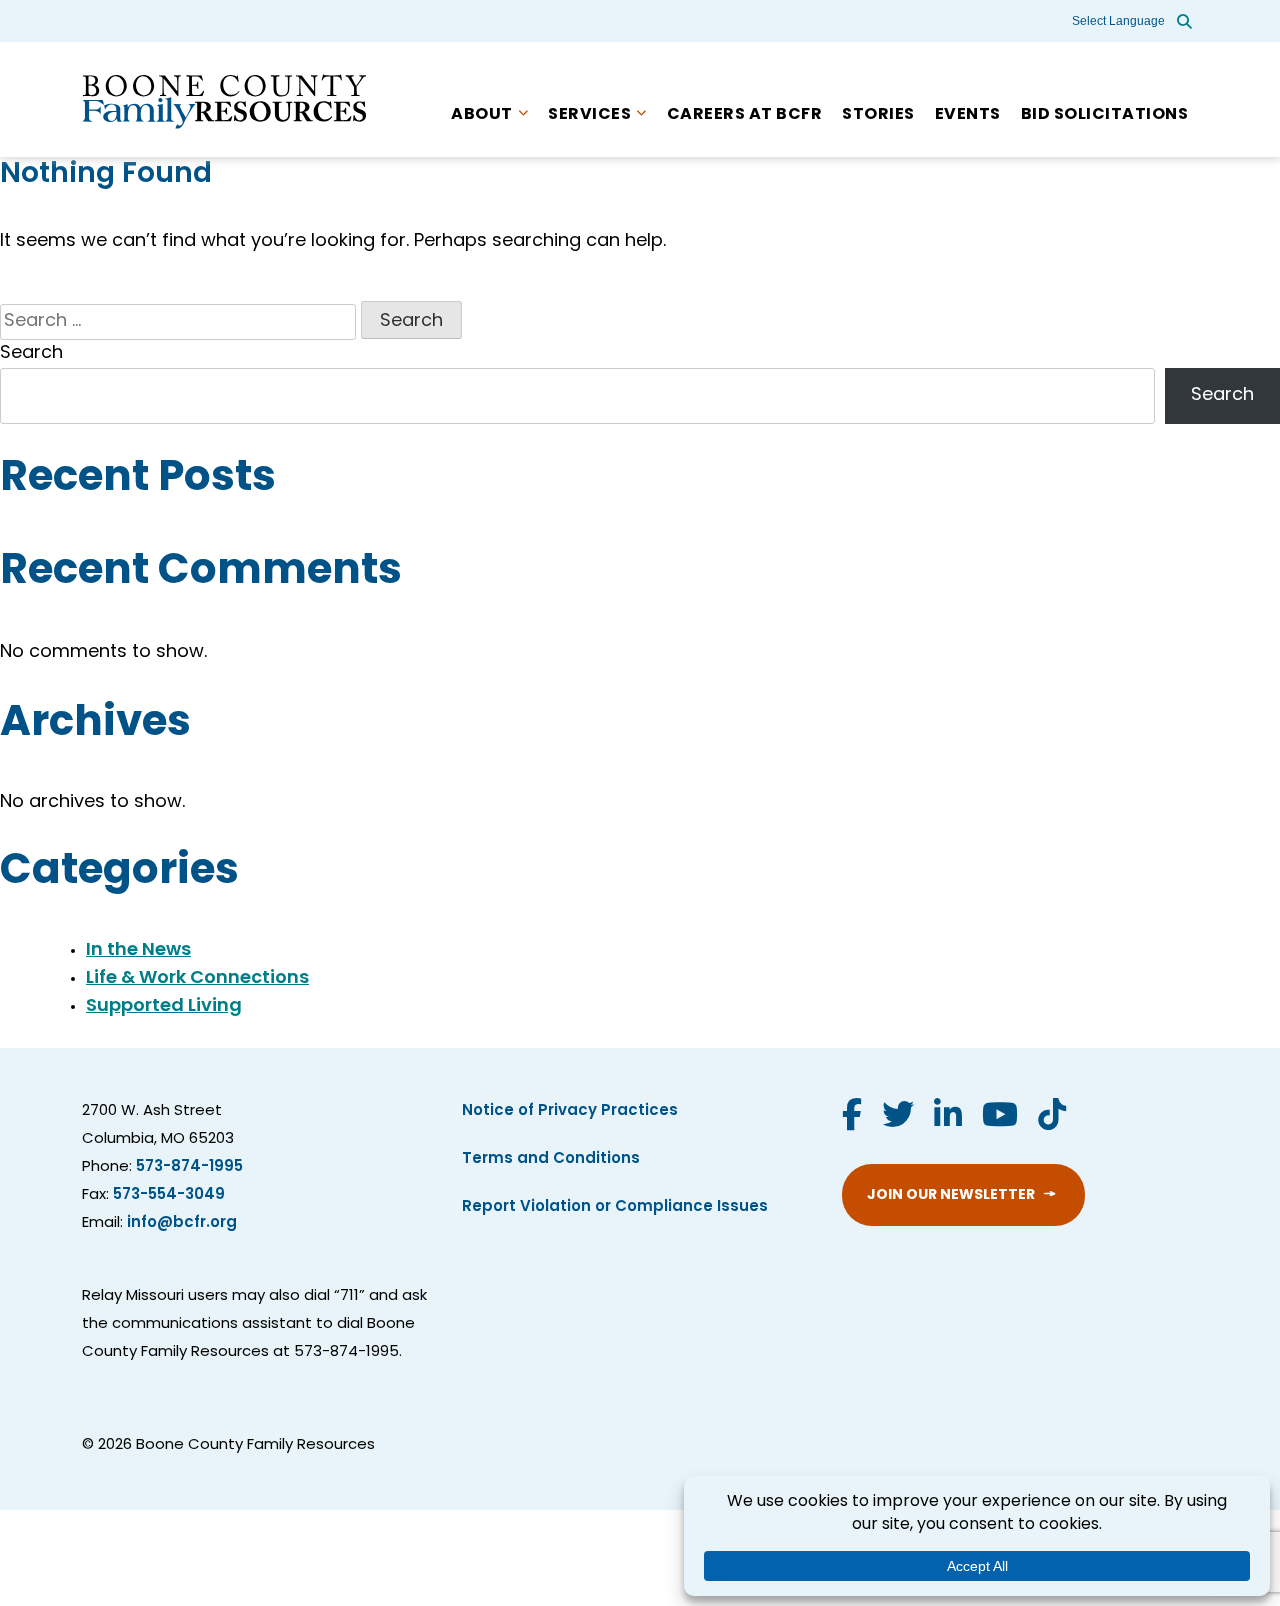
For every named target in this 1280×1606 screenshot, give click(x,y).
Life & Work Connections (197, 979)
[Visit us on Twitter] (898, 1118)
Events (968, 115)
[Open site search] (1184, 21)
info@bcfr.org (182, 1223)
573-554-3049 (169, 1195)
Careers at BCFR (745, 115)
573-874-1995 (189, 1167)
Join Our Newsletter (951, 1195)
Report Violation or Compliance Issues (615, 1207)
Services (589, 115)
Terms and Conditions (551, 1159)
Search (31, 354)
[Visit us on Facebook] (852, 1118)
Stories (878, 115)
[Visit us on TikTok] (1052, 1118)
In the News (138, 951)
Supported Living (164, 1007)
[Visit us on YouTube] (1000, 1118)
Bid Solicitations (1105, 115)
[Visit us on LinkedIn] (948, 1118)
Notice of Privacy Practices (570, 1111)
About (482, 115)
